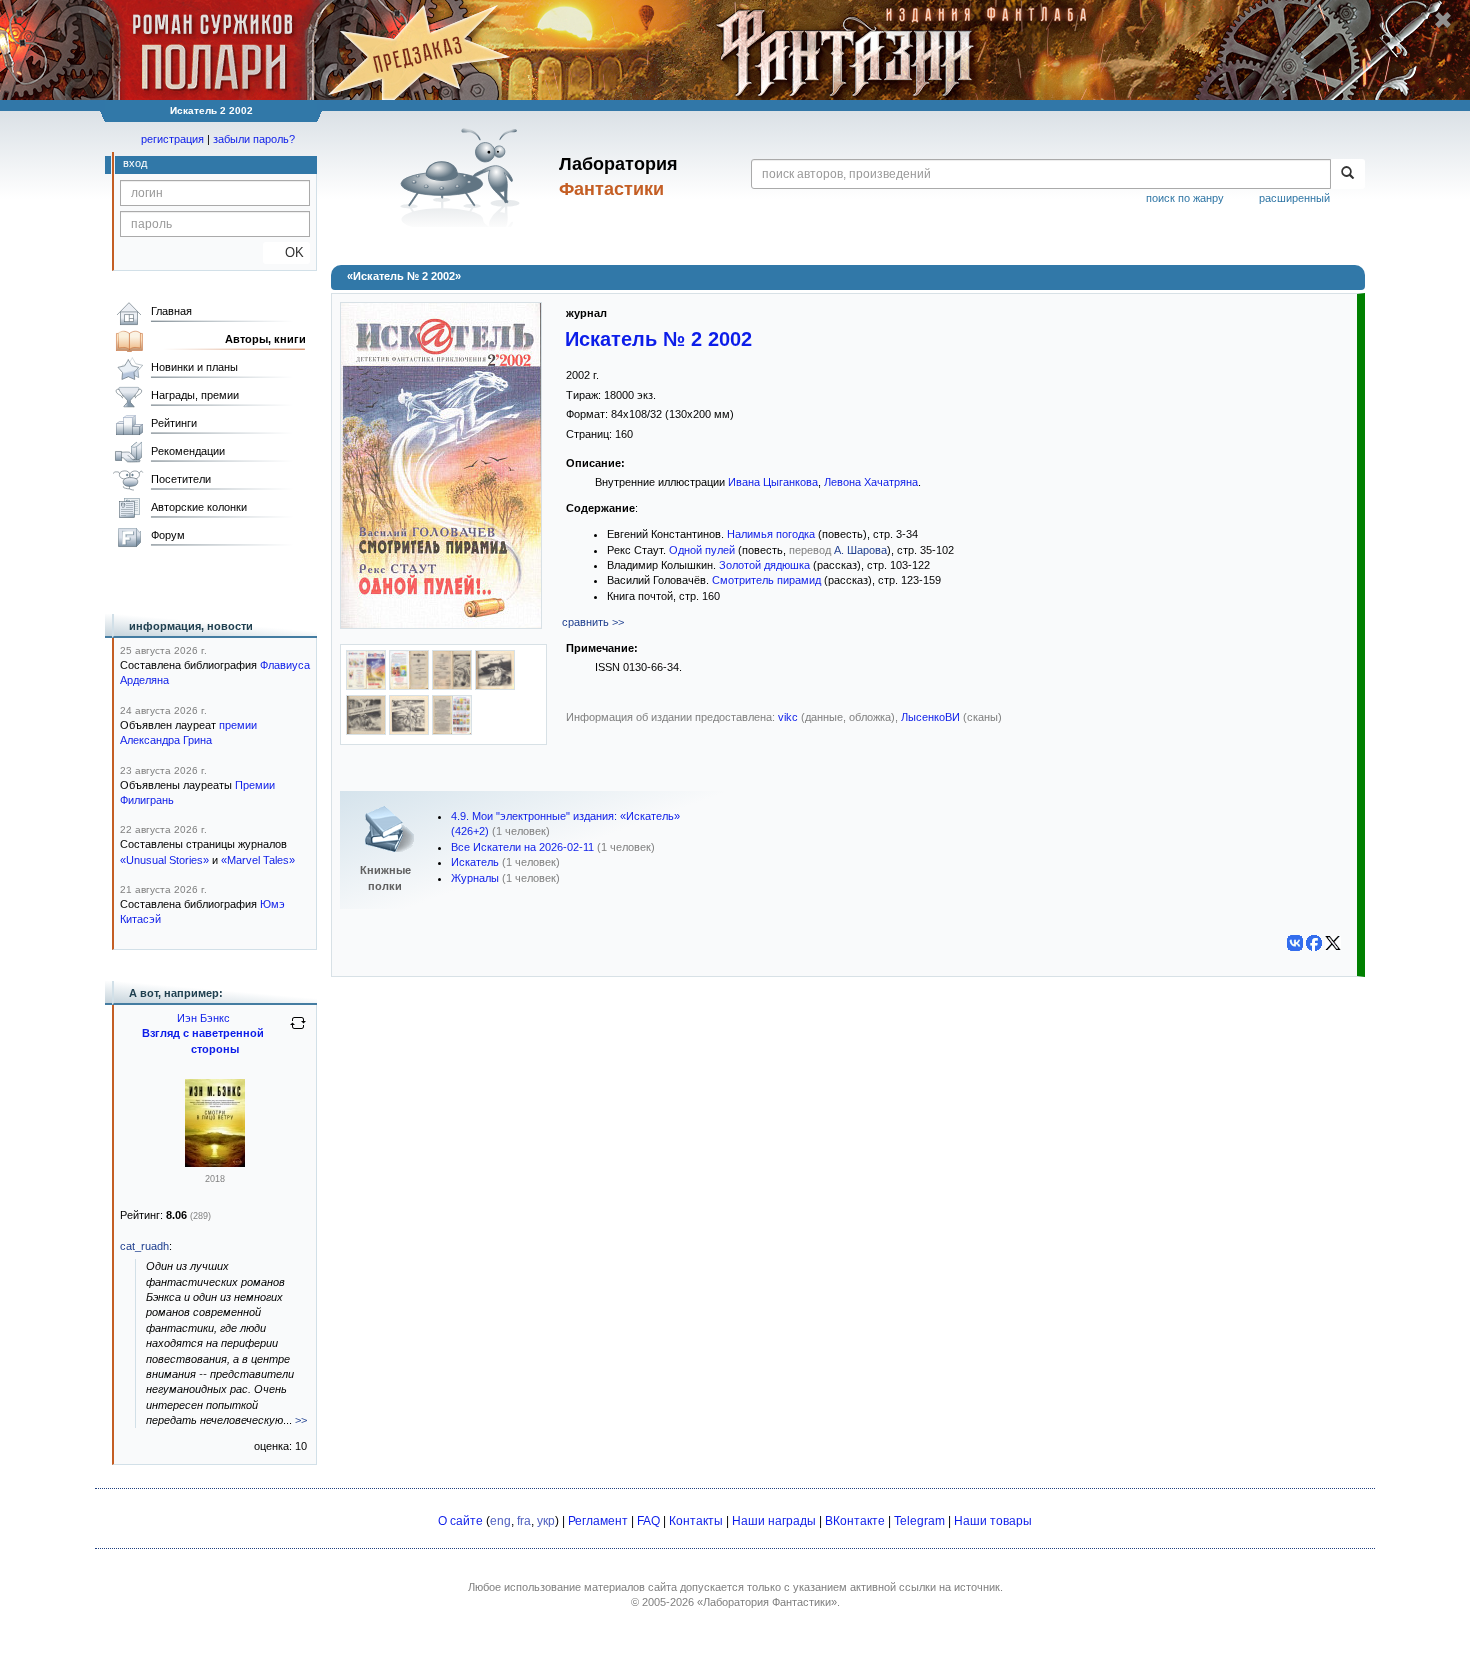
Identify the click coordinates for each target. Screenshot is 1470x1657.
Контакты (696, 1521)
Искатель (475, 862)
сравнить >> (593, 622)
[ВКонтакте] (1295, 943)
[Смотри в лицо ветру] (215, 1163)
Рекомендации (188, 451)
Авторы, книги (265, 339)
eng (500, 1521)
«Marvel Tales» (258, 860)
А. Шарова (860, 550)
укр (546, 1521)
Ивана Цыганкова (773, 482)
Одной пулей (702, 550)
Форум (168, 535)
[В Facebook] (1314, 943)
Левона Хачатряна (871, 482)
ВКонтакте (855, 1521)
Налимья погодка (771, 534)
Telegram (919, 1521)
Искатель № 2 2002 (658, 339)
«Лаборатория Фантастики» (767, 1602)
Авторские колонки (199, 507)
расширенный (1294, 198)
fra (524, 1521)
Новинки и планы (194, 367)
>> (301, 1420)
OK (286, 252)
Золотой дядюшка (764, 565)
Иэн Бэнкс (203, 1018)
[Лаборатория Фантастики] (463, 177)
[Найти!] (1347, 174)
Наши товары (993, 1521)
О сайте (460, 1521)
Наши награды (774, 1521)
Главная (171, 311)
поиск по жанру (1185, 198)
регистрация (172, 139)
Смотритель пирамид (766, 580)
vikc (788, 717)
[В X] (1333, 943)
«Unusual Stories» (164, 860)
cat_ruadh (144, 1246)
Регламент (598, 1521)
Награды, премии (195, 395)
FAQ (648, 1521)
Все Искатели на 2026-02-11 (522, 847)
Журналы (475, 878)
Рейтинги (174, 423)
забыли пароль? (254, 139)
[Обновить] (298, 1031)
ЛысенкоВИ (930, 717)
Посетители (181, 479)
